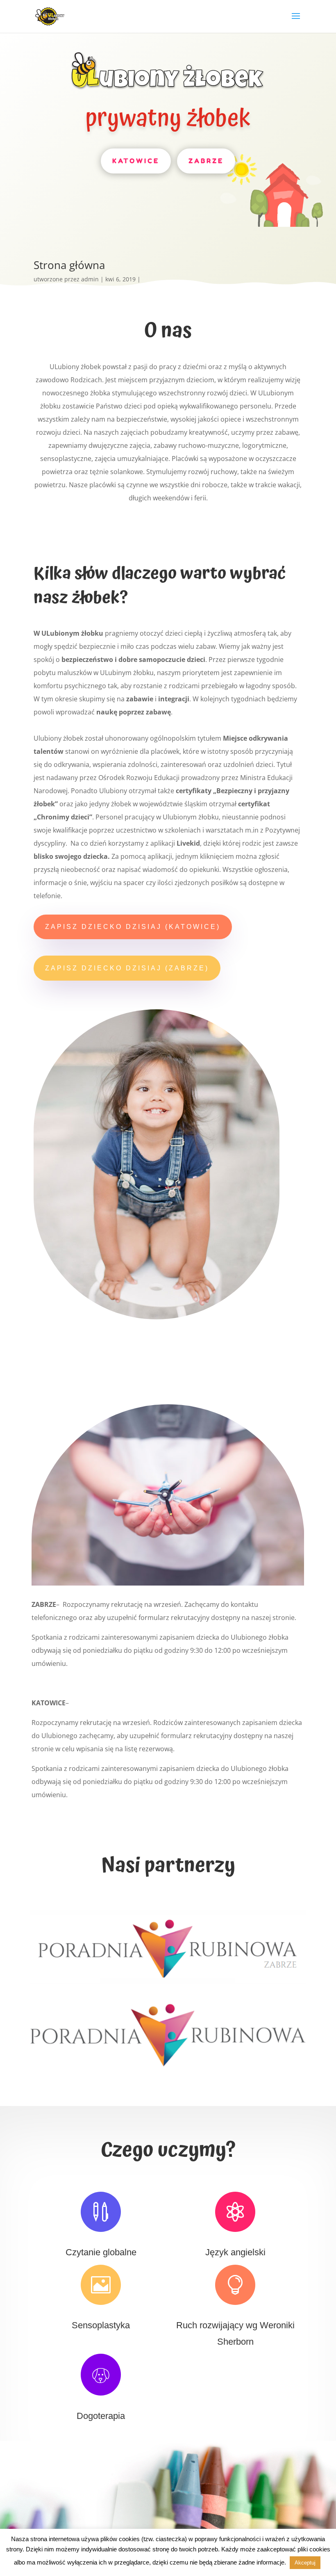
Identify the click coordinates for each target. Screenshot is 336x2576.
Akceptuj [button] (305, 2563)
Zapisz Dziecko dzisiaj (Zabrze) (127, 968)
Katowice (136, 161)
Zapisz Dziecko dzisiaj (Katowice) (133, 927)
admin (90, 279)
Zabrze (206, 161)
